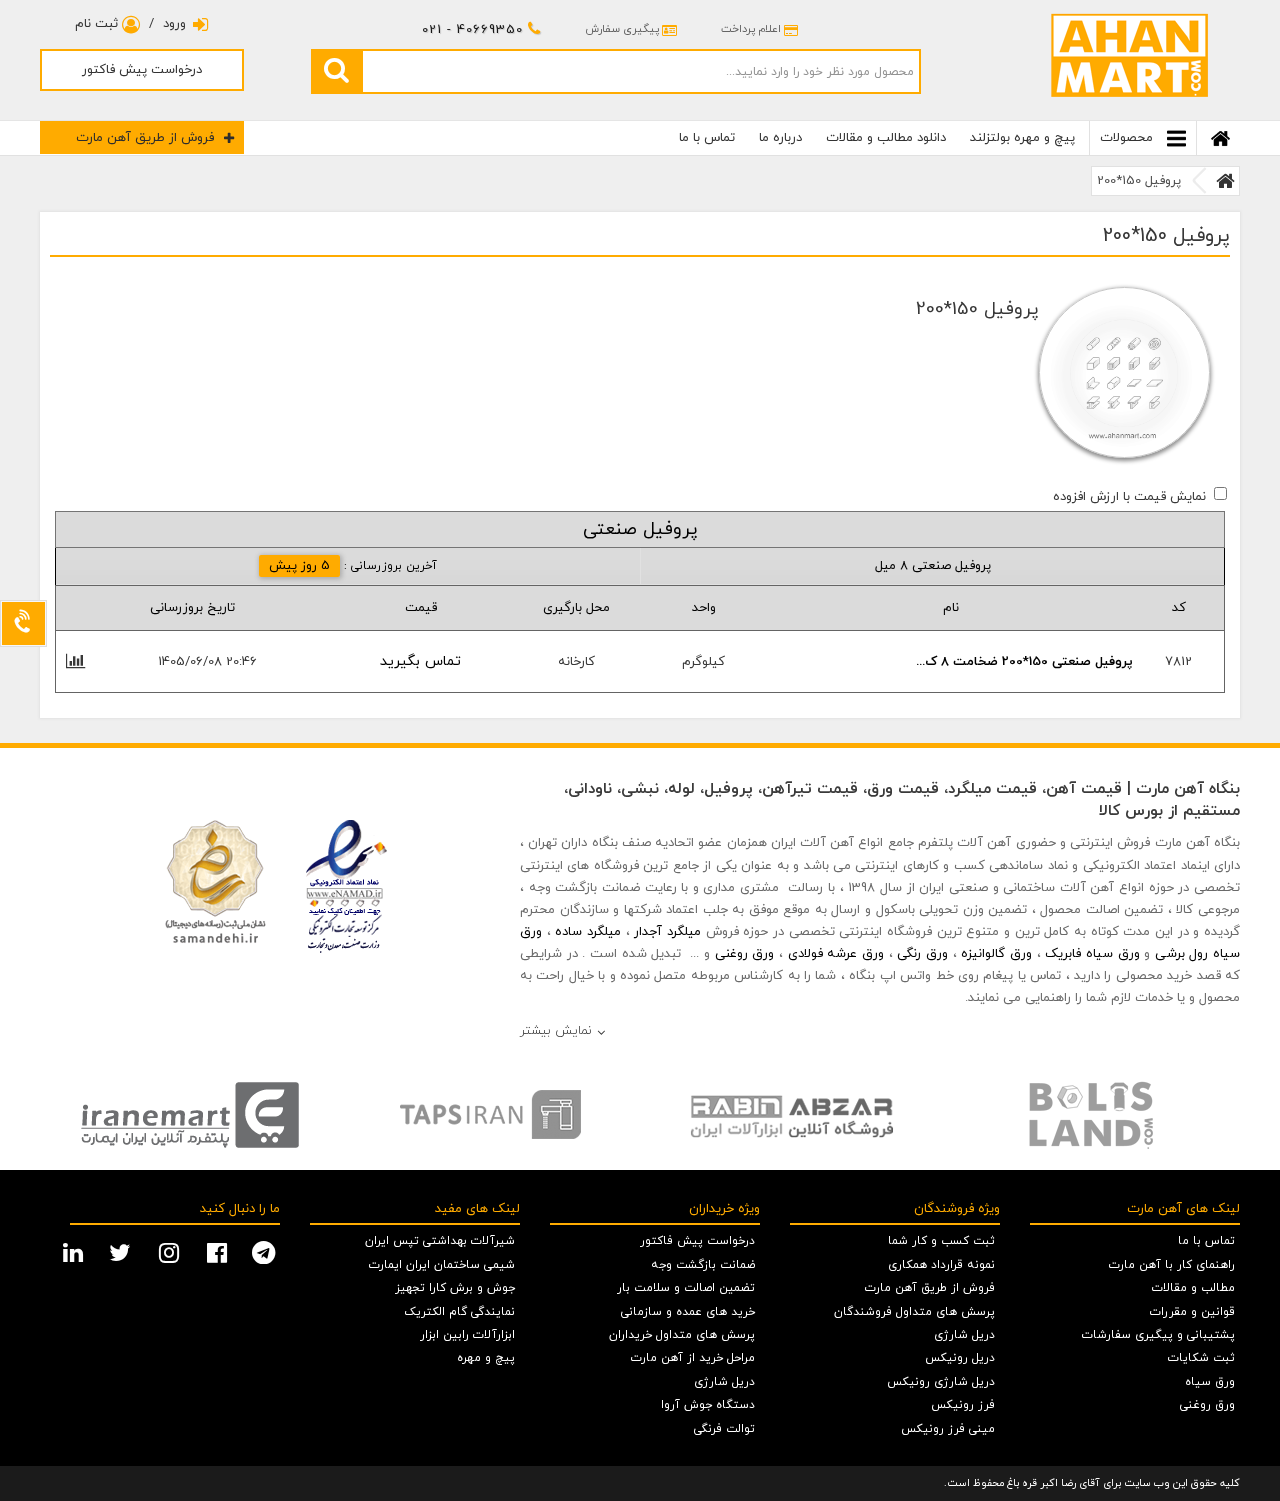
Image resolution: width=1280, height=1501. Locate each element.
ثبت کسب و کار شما (941, 1241)
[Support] (23, 623)
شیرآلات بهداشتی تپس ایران (440, 1241)
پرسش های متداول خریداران (682, 1335)
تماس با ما (707, 138)
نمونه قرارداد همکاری (941, 1265)
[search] (336, 71)
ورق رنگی (922, 954)
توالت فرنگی (724, 1429)
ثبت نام (98, 24)
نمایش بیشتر (556, 1031)
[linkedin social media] (75, 1251)
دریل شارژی (964, 1335)
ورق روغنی (745, 954)
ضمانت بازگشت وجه (703, 1265)
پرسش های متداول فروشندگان (914, 1312)
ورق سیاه (1210, 1382)
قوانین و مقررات (1192, 1312)
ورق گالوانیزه (996, 954)
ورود (174, 24)
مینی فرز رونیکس (948, 1429)
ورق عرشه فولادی (836, 954)
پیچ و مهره (486, 1358)
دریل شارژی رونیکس (941, 1382)
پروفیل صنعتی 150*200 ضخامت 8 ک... (1024, 662)
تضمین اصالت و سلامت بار (686, 1288)
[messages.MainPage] (1225, 181)
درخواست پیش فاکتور (142, 70)
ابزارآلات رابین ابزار (467, 1335)
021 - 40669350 (472, 30)
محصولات (1128, 138)
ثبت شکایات (1201, 1358)
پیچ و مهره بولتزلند (1022, 138)
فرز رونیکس (963, 1405)
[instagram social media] (171, 1251)
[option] (190, 1115)
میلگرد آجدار (667, 932)
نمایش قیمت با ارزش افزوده (1129, 497)
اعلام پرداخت (751, 29)
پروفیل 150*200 (1139, 181)
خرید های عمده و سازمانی (688, 1312)
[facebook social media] (219, 1251)
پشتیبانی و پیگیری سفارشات (1158, 1335)
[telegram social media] (266, 1251)
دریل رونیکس (960, 1358)
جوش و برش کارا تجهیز (455, 1288)
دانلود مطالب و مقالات (886, 138)
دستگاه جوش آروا (708, 1405)
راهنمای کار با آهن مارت (1172, 1265)
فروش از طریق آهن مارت (145, 138)
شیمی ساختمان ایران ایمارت (442, 1265)
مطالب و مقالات (1193, 1288)
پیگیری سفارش (622, 29)
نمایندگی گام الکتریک (459, 1312)
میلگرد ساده (588, 932)
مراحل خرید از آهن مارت (693, 1358)
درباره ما (780, 138)
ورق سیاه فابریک (1092, 954)
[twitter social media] (122, 1251)
